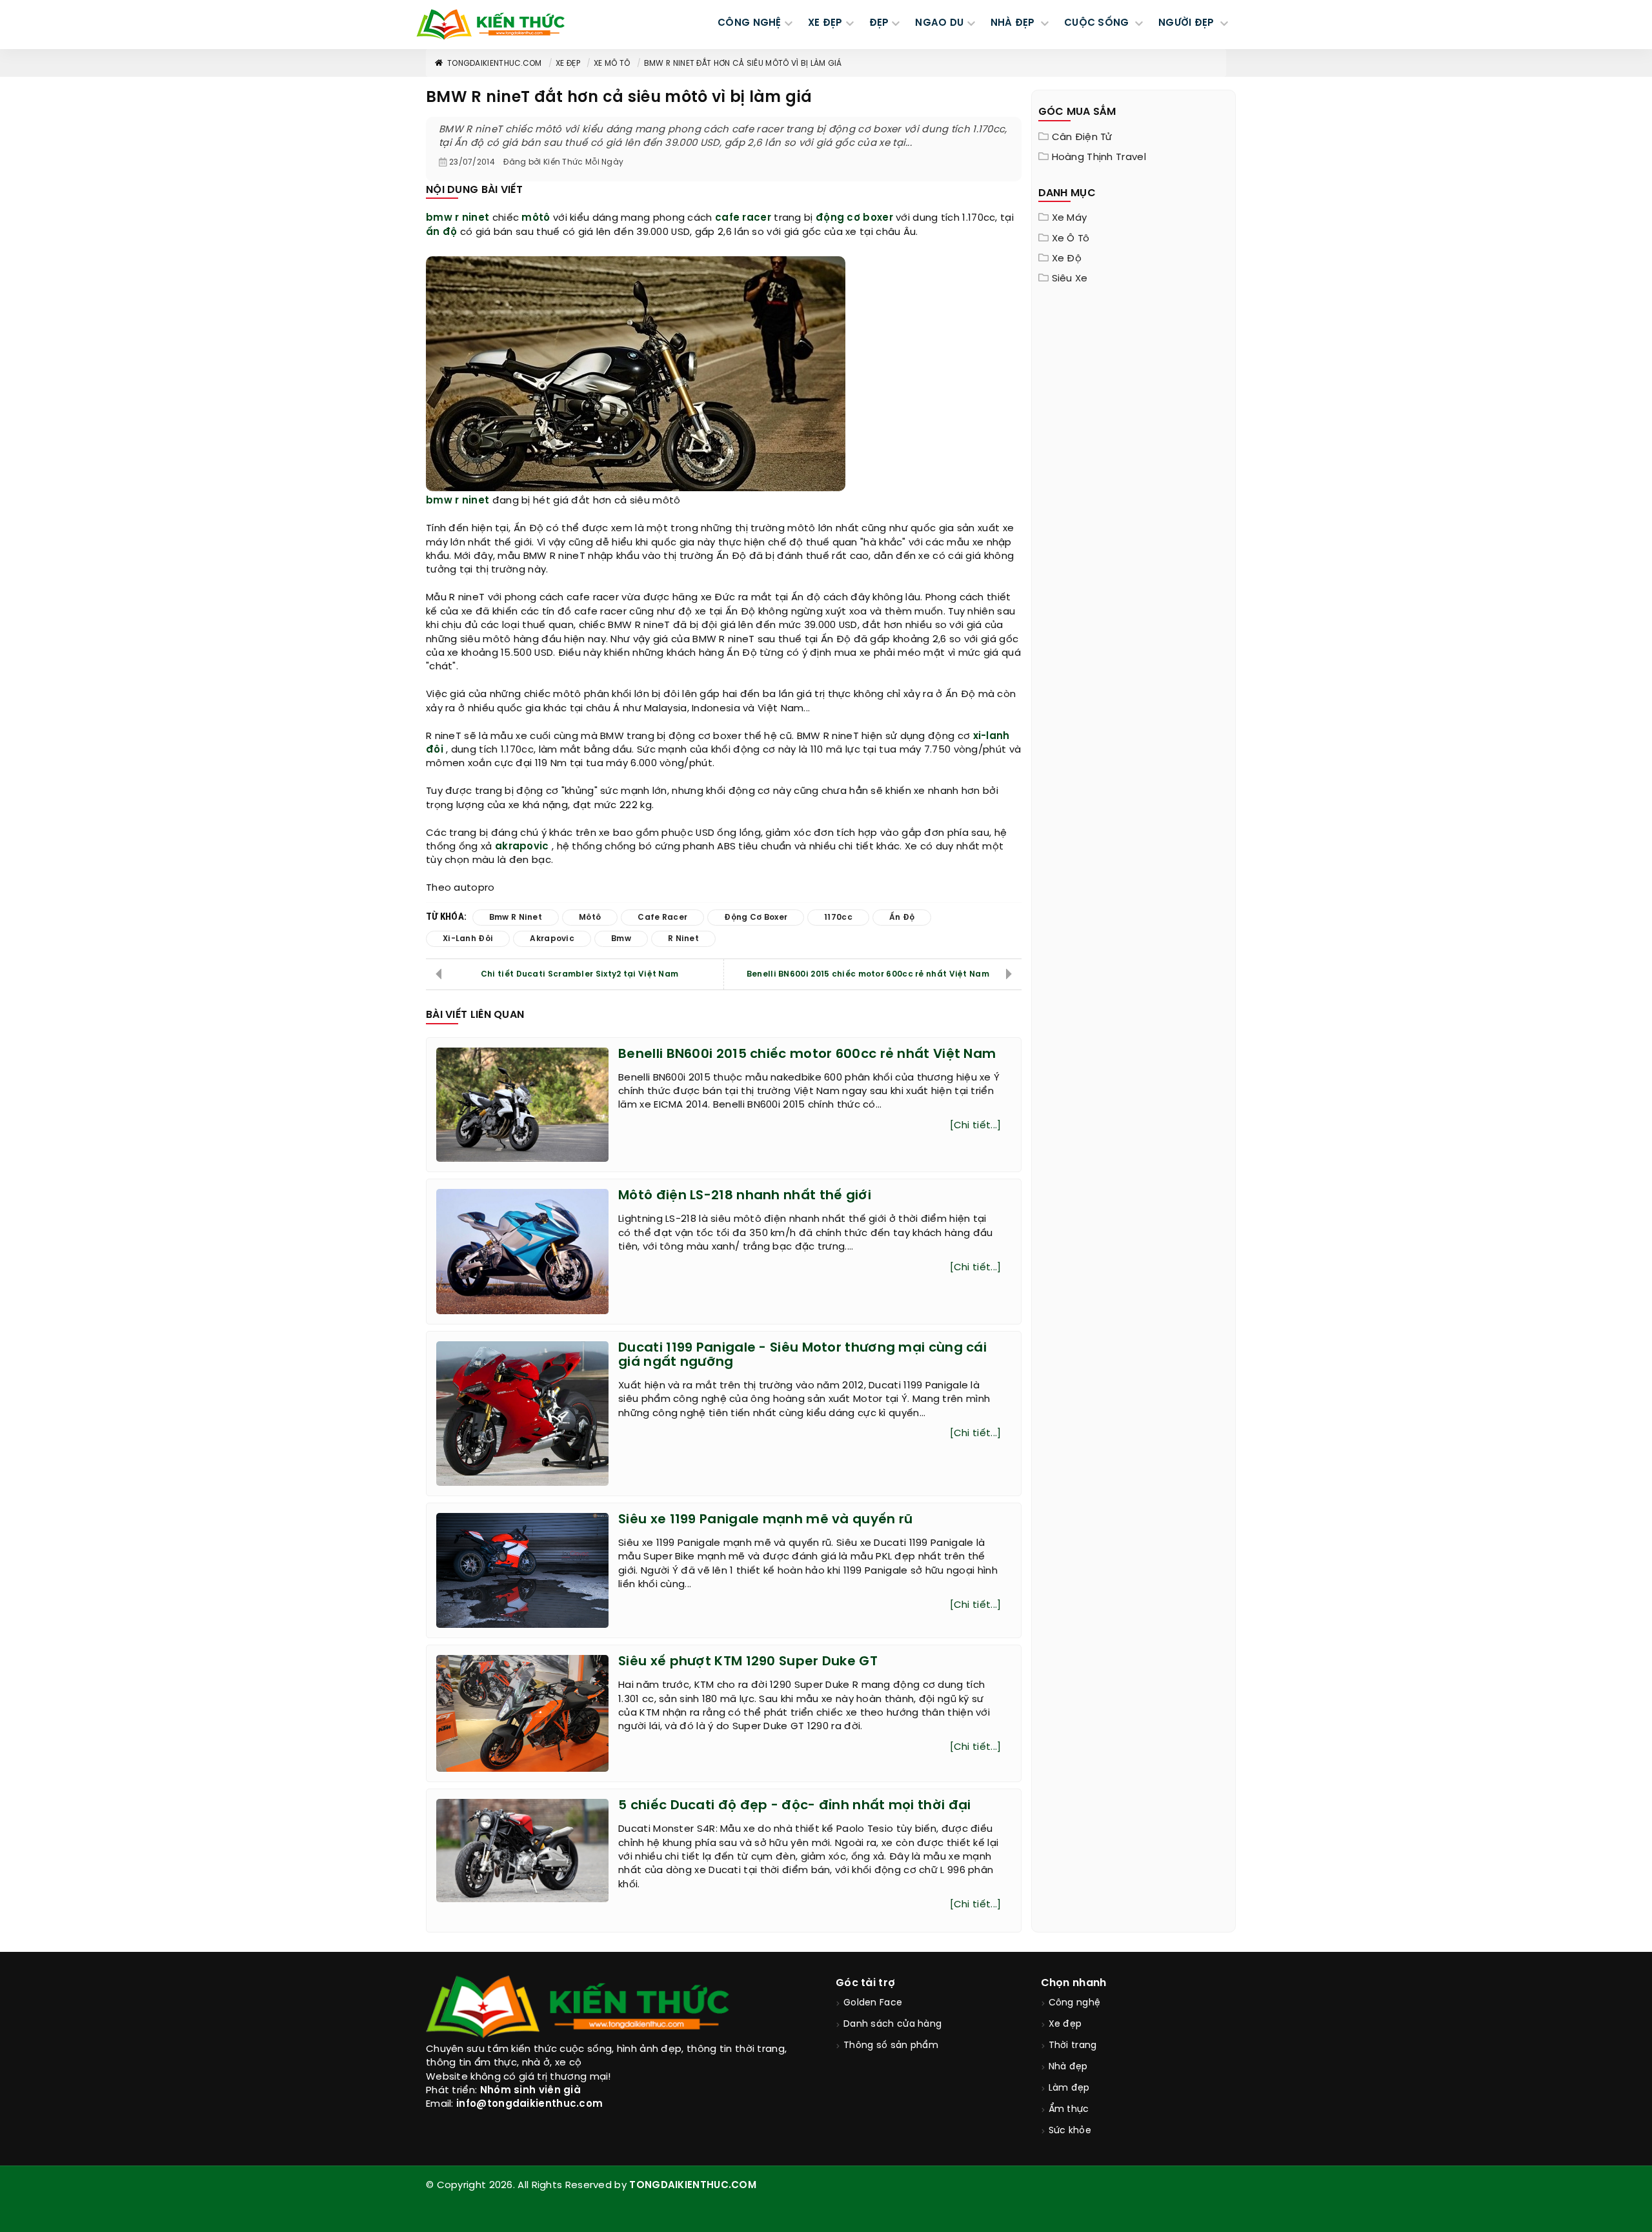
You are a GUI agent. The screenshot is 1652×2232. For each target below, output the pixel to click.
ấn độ (442, 232)
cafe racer (743, 218)
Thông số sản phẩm (891, 2046)
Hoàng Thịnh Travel (1099, 157)
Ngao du (939, 23)
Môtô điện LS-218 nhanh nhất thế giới (745, 1196)
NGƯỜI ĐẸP (1188, 23)
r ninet (472, 501)
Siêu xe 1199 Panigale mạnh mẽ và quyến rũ (765, 1520)
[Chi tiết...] (976, 1126)
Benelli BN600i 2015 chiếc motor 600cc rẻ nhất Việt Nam (868, 974)
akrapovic (522, 847)
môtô (536, 218)
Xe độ (1067, 259)
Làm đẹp (1069, 2088)
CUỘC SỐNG (1098, 23)
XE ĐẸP (825, 23)
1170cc (838, 918)
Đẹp (879, 23)
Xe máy (1070, 218)
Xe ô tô (1071, 239)
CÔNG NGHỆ (750, 23)
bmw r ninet (458, 218)
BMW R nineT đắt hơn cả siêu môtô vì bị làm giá (743, 64)
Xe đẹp (568, 64)
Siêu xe (1070, 279)
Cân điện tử (1082, 137)
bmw (439, 501)
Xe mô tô (612, 64)
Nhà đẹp (1068, 2067)
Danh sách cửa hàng (892, 2024)
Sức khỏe (1070, 2131)
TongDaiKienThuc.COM (495, 64)
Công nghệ (1075, 2003)
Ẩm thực (1069, 2110)
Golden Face (873, 2003)
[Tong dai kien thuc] (490, 25)
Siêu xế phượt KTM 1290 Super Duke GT (748, 1662)
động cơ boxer (854, 218)
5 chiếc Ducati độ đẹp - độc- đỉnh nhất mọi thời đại (794, 1806)
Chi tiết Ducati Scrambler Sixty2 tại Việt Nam (580, 974)
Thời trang (1073, 2046)
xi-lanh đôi (468, 939)
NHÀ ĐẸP (1014, 23)
